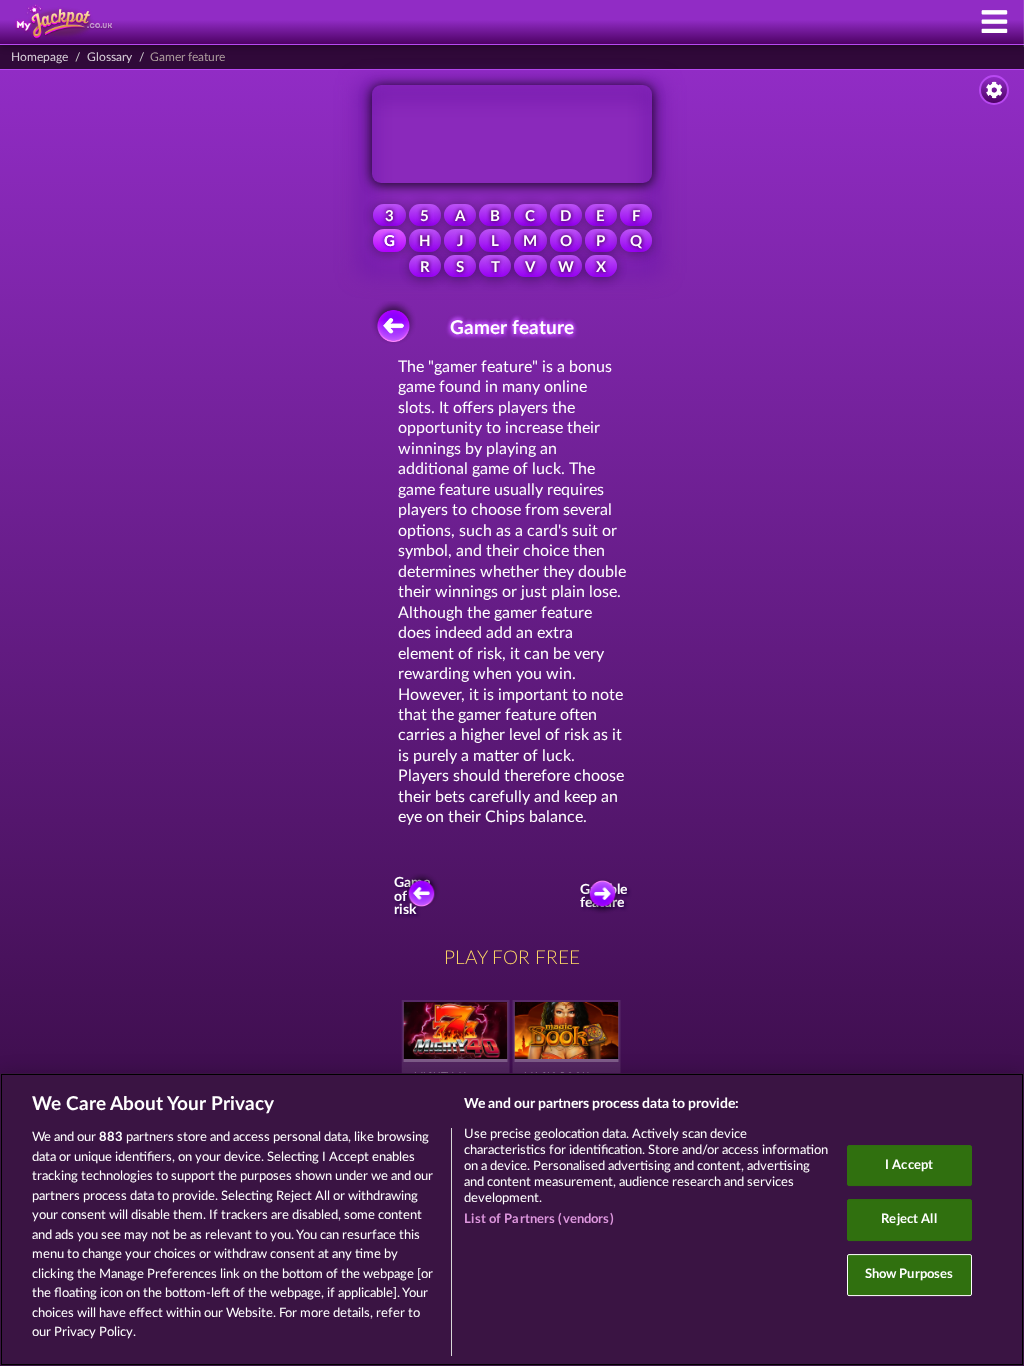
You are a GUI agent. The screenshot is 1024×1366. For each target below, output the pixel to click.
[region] (512, 1219)
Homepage (39, 57)
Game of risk (412, 896)
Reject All (908, 1219)
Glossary (109, 57)
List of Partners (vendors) (538, 1219)
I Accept (909, 1165)
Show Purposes (909, 1274)
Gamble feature (605, 897)
